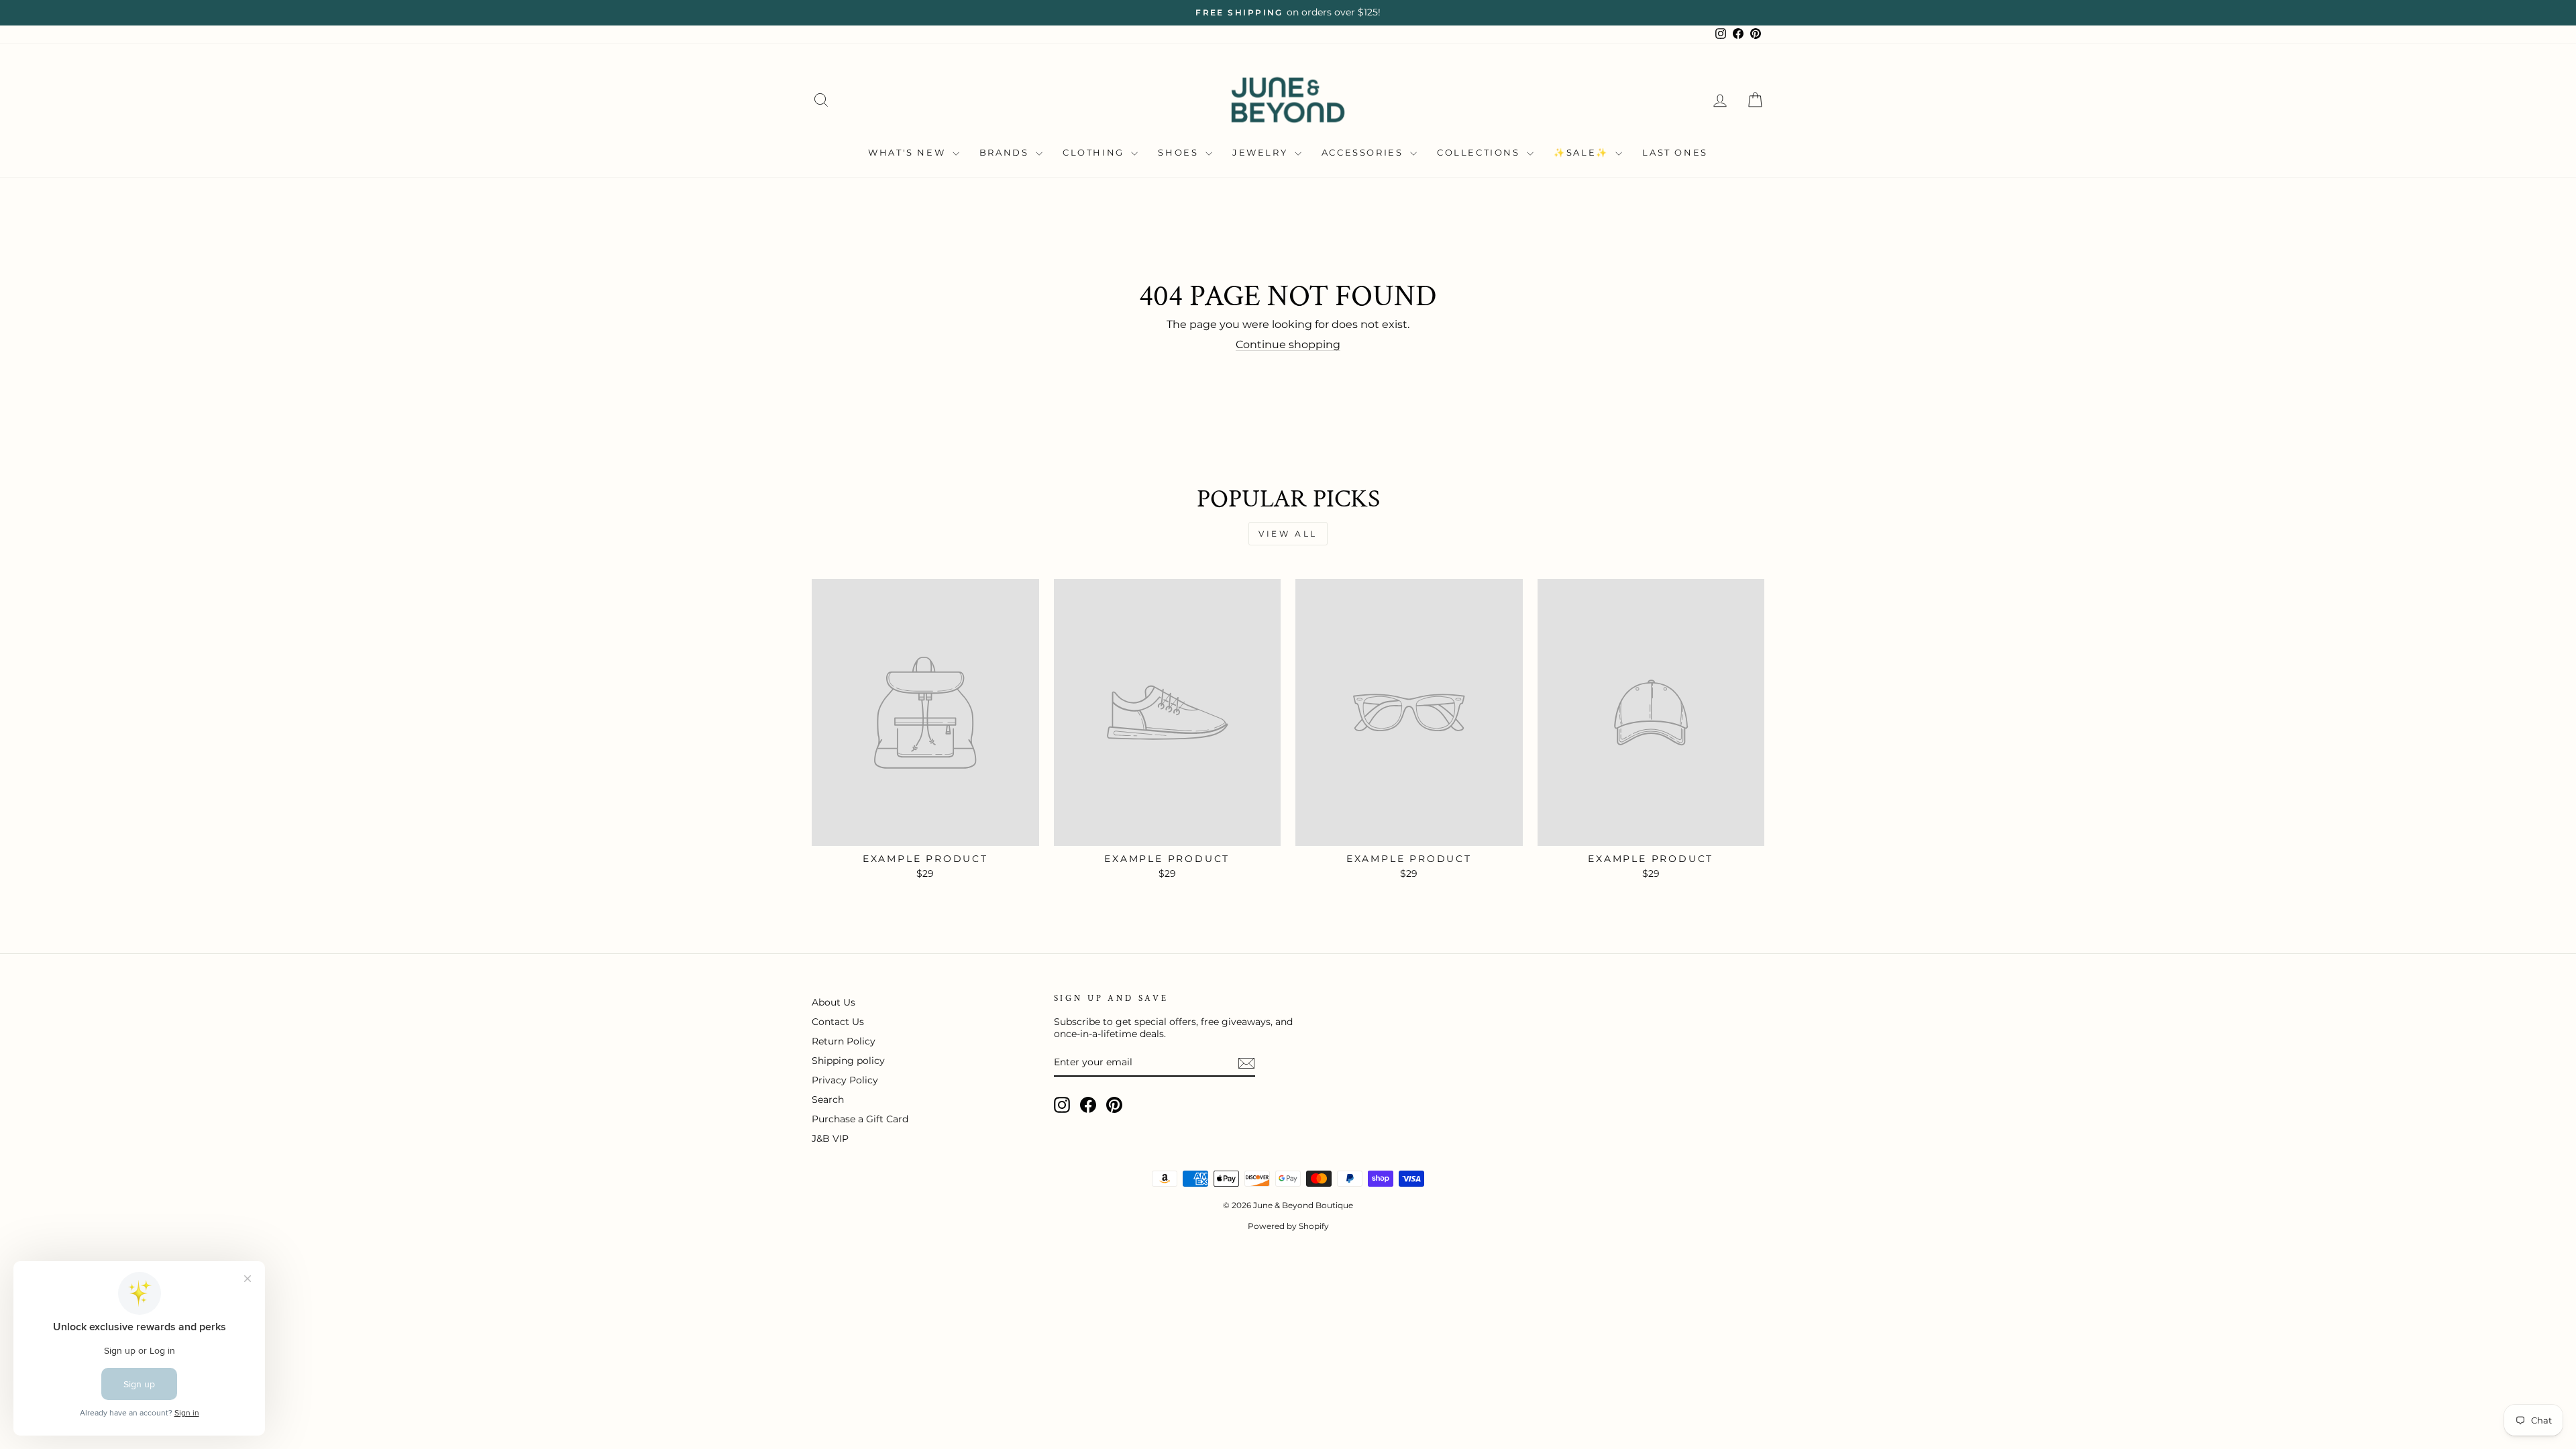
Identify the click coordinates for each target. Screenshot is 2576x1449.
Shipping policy (848, 1061)
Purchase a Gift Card (860, 1119)
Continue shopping (1288, 344)
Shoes (1180, 152)
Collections (1480, 152)
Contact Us (838, 1022)
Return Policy (844, 1041)
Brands (1006, 152)
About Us (834, 1002)
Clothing (1095, 152)
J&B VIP (830, 1138)
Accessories (1364, 152)
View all (1288, 534)
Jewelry (1262, 152)
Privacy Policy (845, 1080)
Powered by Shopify (1288, 1226)
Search (828, 1099)
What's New (909, 152)
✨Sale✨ (1583, 152)
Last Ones (1675, 152)
